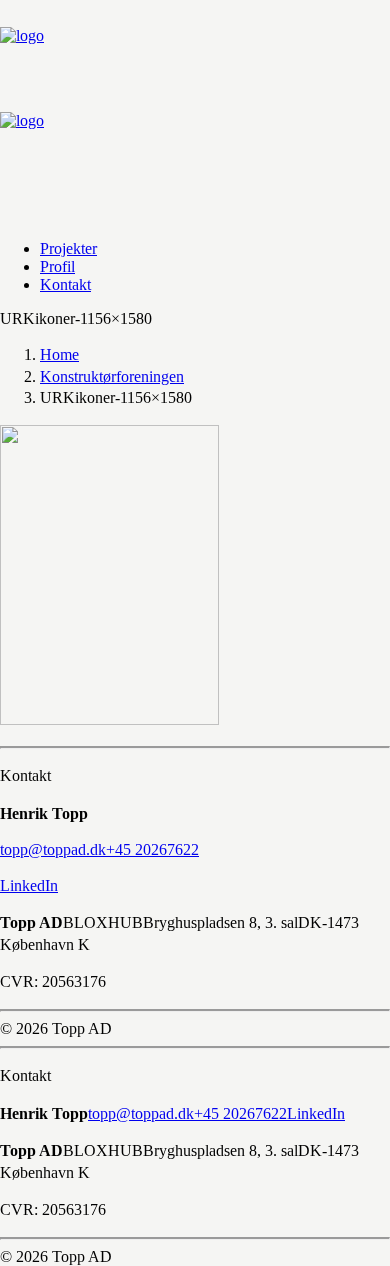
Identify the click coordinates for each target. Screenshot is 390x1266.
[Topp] (195, 112)
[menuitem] (192, 249)
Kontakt (65, 284)
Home (59, 354)
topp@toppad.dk (141, 1113)
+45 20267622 (240, 1113)
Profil (57, 266)
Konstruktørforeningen (112, 376)
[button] (53, 849)
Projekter (68, 248)
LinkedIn (29, 885)
